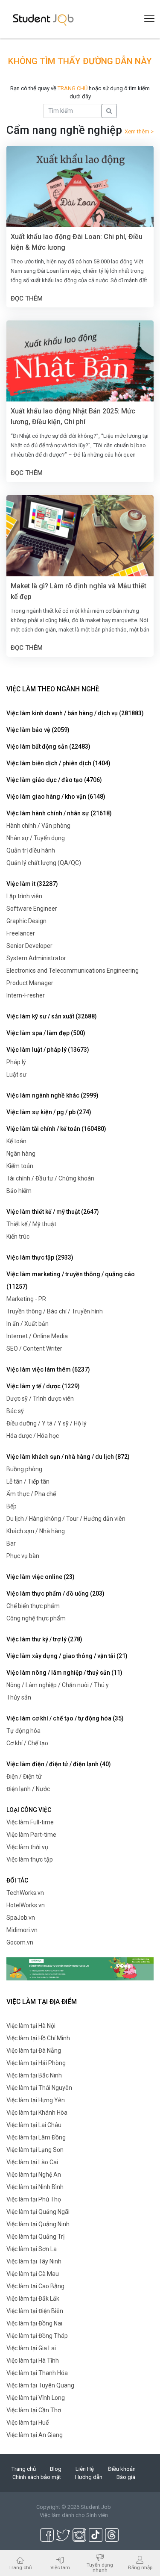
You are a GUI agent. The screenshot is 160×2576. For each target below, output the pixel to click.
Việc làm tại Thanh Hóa (37, 2373)
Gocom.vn (20, 1942)
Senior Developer (29, 946)
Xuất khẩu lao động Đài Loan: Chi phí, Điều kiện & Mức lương (77, 242)
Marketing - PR (26, 1299)
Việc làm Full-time (30, 1822)
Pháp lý (16, 1062)
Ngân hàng (21, 1154)
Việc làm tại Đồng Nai (34, 2323)
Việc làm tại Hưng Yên (36, 2100)
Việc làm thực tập (30, 1859)
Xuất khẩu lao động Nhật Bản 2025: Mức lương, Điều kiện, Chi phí (73, 416)
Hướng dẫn (89, 2477)
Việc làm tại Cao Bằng (35, 2286)
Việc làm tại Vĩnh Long (36, 2398)
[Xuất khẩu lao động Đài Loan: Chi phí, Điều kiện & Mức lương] (80, 194)
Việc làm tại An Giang (35, 2435)
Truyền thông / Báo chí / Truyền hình (55, 1311)
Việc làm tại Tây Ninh (34, 2261)
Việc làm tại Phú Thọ (34, 2199)
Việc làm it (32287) (32, 884)
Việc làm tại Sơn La (32, 2249)
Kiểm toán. (20, 1166)
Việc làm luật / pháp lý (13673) (48, 1050)
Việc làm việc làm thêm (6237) (48, 1369)
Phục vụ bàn (23, 1556)
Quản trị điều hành (31, 850)
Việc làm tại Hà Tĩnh (33, 2361)
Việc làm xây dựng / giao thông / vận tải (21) (67, 1656)
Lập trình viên (24, 896)
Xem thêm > (139, 131)
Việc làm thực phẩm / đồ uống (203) (55, 1593)
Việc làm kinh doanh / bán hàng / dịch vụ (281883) (75, 713)
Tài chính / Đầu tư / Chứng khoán (50, 1178)
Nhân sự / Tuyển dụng (36, 838)
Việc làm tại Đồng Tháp (37, 2336)
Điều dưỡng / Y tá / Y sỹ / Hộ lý (47, 1423)
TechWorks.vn (25, 1893)
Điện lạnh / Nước (28, 1789)
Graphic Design (26, 921)
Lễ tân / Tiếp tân (28, 1481)
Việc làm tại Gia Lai (31, 2348)
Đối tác (17, 1880)
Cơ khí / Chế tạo (27, 1743)
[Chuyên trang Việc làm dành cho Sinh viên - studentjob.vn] (43, 19)
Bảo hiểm (19, 1191)
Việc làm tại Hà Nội (31, 2026)
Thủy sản (19, 1697)
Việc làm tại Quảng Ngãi (38, 2212)
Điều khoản (122, 2469)
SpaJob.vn (21, 1918)
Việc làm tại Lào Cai (32, 2162)
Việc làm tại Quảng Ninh (38, 2224)
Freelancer (21, 933)
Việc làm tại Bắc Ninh (34, 2075)
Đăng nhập (140, 2567)
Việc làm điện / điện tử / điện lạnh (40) (59, 1764)
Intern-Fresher (26, 995)
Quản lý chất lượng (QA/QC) (44, 863)
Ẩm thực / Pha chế (31, 1494)
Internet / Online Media (37, 1336)
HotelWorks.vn (26, 1905)
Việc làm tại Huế (28, 2423)
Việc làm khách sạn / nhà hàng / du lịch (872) (68, 1457)
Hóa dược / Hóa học (33, 1436)
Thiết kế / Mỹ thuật (31, 1224)
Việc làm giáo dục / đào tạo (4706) (54, 780)
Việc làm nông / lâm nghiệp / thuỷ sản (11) (64, 1673)
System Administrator (36, 958)
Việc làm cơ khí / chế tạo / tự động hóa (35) (65, 1718)
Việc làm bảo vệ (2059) (38, 730)
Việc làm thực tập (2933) (40, 1257)
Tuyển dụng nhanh (100, 2567)
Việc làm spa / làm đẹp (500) (46, 1033)
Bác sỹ (15, 1411)
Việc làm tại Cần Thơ (34, 2410)
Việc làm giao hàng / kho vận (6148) (56, 797)
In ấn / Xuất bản (28, 1324)
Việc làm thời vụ (27, 1847)
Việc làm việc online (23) (41, 1577)
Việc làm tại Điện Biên (35, 2311)
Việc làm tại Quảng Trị (35, 2237)
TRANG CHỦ (73, 88)
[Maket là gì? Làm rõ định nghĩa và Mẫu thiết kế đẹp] (80, 544)
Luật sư (16, 1074)
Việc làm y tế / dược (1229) (43, 1386)
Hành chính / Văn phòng (38, 826)
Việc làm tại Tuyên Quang (40, 2385)
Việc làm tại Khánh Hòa (37, 2113)
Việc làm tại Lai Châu (34, 2125)
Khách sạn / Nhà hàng (36, 1531)
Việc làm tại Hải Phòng (36, 2063)
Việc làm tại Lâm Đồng (36, 2137)
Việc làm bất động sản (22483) (48, 747)
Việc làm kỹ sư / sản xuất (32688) (52, 1016)
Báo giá (126, 2477)
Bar (11, 1543)
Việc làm (60, 2567)
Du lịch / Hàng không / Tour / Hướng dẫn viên (66, 1519)
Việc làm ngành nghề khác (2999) (52, 1095)
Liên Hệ (85, 2469)
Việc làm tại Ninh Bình (35, 2187)
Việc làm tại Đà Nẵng (34, 2051)
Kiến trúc (18, 1236)
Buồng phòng (24, 1469)
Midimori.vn (22, 1930)
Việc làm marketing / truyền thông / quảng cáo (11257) (71, 1280)
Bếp (12, 1506)
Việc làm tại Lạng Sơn (35, 2150)
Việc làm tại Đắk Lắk (33, 2299)
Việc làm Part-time (31, 1835)
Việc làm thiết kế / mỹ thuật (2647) (53, 1212)
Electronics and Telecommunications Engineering (73, 971)
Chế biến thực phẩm (33, 1606)
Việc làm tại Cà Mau (33, 2274)
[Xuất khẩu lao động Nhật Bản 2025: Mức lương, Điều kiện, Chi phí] (80, 369)
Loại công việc (29, 1810)
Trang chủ (24, 2469)
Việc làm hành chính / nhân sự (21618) (59, 813)
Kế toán (16, 1141)
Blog (56, 2469)
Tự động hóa (23, 1731)
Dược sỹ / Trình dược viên (40, 1399)
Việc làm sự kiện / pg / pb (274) (49, 1112)
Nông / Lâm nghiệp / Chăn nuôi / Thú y (58, 1685)
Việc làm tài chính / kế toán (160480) (56, 1129)
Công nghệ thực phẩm (36, 1618)
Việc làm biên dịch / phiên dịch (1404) (58, 763)
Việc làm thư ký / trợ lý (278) (44, 1639)
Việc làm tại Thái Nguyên (39, 2088)
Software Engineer (32, 909)
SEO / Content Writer (34, 1348)
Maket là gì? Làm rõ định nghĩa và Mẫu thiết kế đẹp (79, 591)
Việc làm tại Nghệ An (34, 2175)
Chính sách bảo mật (37, 2477)
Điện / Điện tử (24, 1776)
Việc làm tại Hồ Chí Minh (38, 2038)
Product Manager (30, 983)
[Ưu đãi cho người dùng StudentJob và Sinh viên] (80, 1968)
